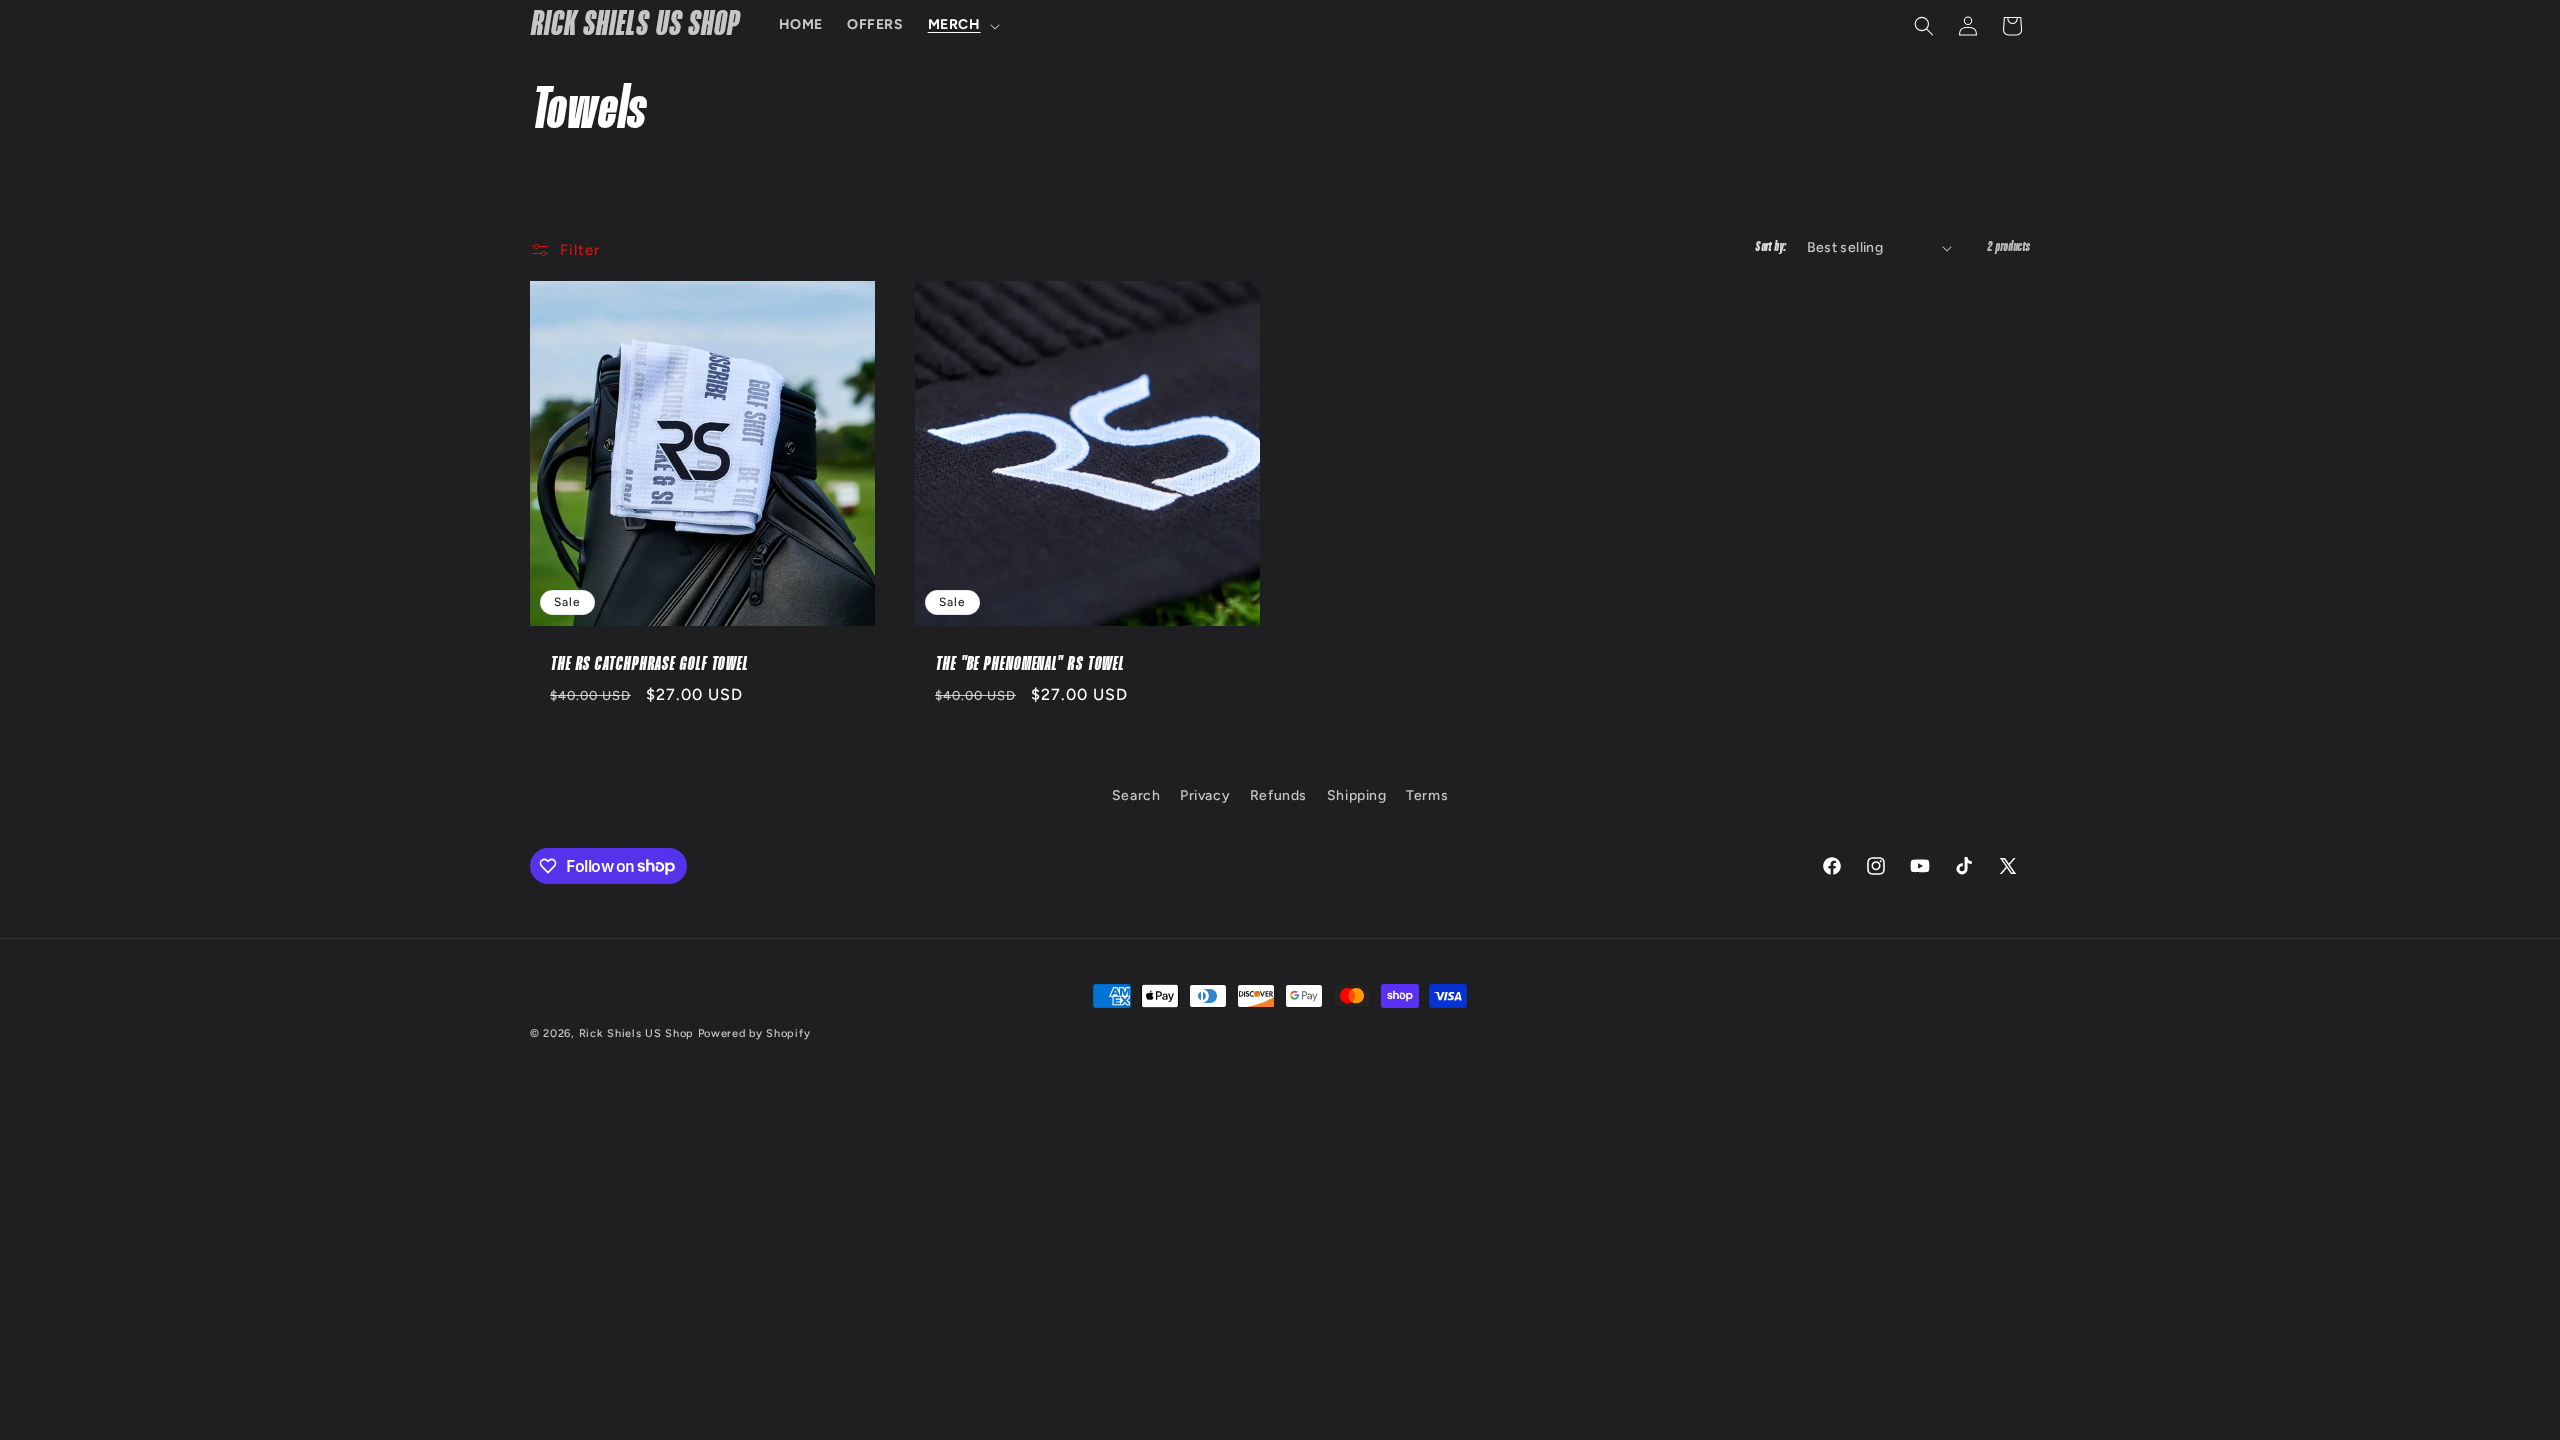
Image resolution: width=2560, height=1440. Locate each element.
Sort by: (1770, 247)
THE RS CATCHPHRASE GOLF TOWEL (649, 664)
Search (1136, 795)
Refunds (1278, 795)
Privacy (1205, 795)
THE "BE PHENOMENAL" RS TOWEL (1029, 664)
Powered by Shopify (754, 1033)
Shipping (1357, 795)
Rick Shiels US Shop (636, 1033)
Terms (1427, 795)
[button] (962, 25)
